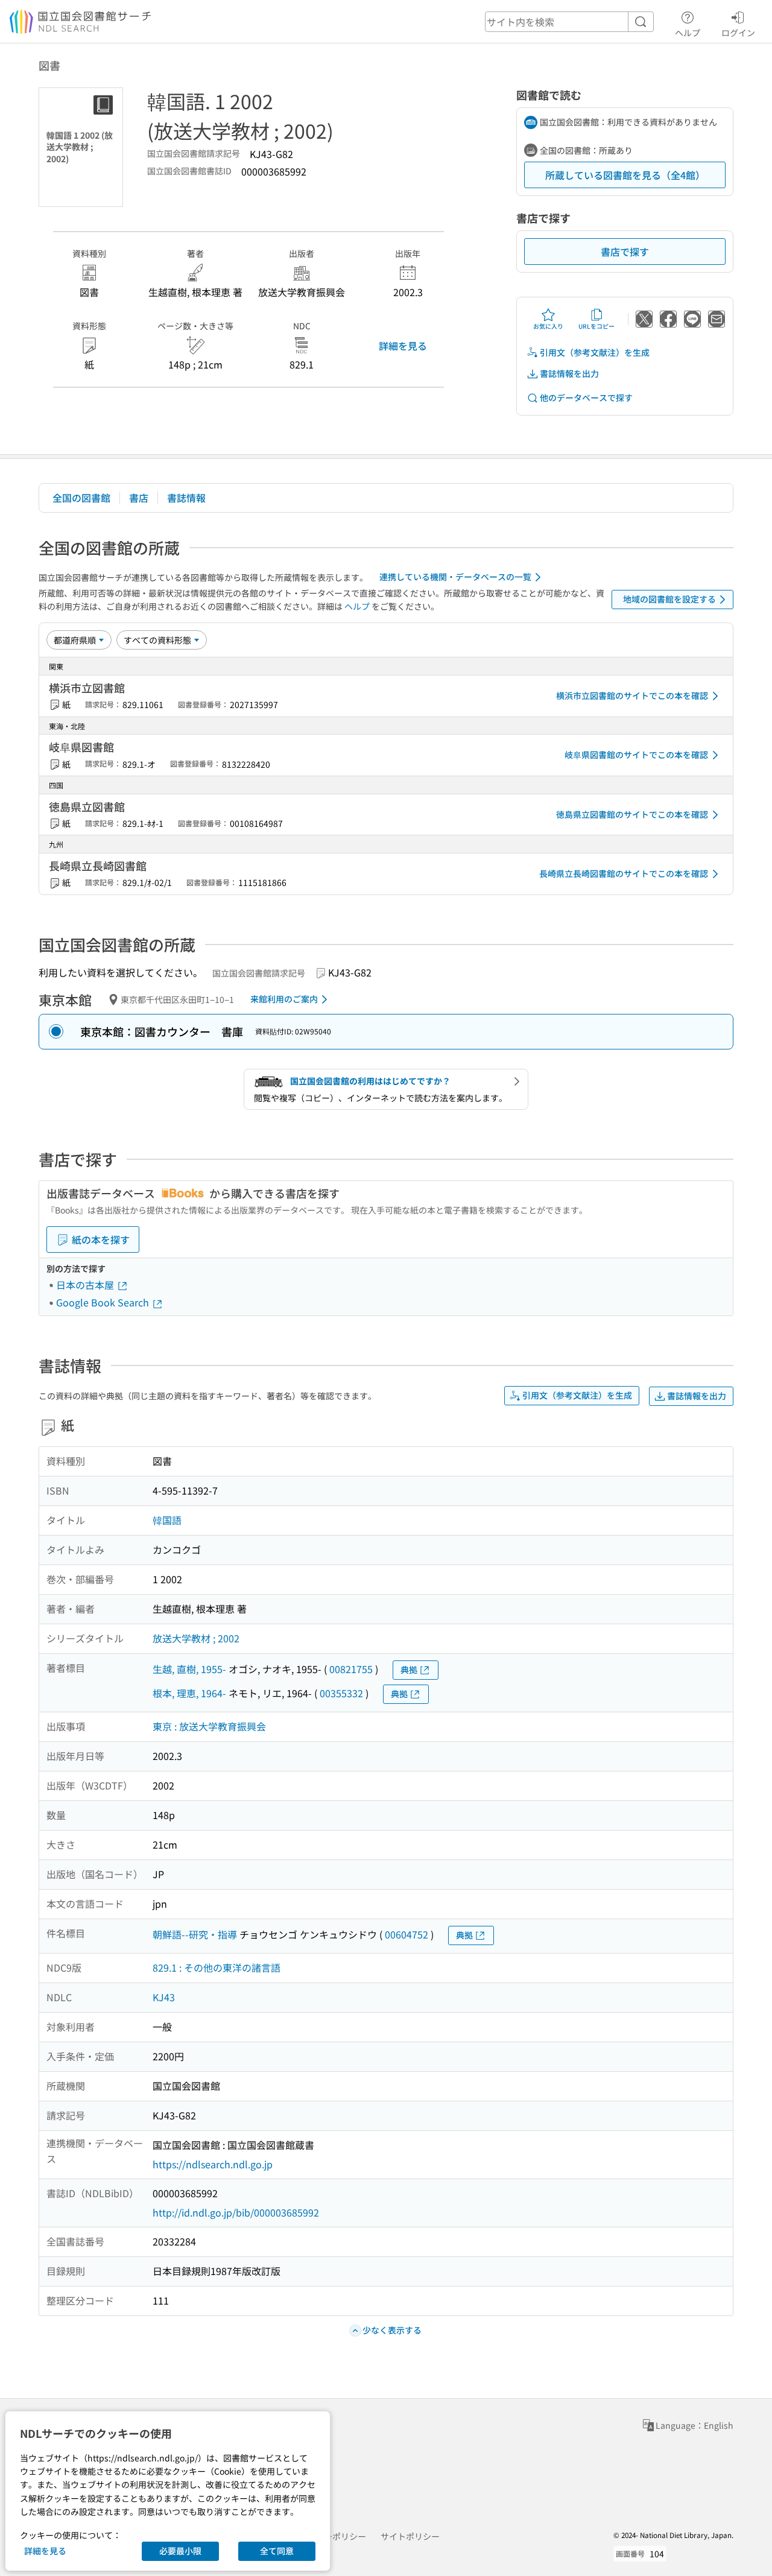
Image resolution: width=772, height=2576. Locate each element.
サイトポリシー (410, 2536)
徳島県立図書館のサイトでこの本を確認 (632, 814)
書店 (139, 498)
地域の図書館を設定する (669, 599)
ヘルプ (688, 32)
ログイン (738, 32)
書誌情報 (186, 498)
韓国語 (167, 1520)
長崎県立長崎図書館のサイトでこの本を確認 (624, 873)
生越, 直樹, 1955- (189, 1669)
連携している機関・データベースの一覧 (455, 577)
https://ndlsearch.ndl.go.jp (213, 2164)
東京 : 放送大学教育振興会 (209, 1726)
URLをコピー (596, 326)
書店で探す (625, 252)
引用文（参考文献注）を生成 (595, 352)
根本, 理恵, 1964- (189, 1693)
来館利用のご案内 (284, 999)
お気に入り (548, 326)
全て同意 (277, 2551)
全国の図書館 (81, 498)
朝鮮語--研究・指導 (195, 1934)
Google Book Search (104, 1302)
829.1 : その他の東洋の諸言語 (217, 1967)
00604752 (407, 1934)
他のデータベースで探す (586, 397)
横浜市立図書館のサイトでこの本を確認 (632, 695)
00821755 (351, 1669)
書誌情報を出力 (569, 373)
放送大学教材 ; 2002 (196, 1638)
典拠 (409, 1669)
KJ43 (164, 1997)
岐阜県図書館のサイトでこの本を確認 (636, 755)
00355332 (341, 1693)
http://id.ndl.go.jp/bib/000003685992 (236, 2212)
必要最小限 (180, 2551)
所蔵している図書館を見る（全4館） (625, 175)
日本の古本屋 (86, 1285)
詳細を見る (403, 346)
